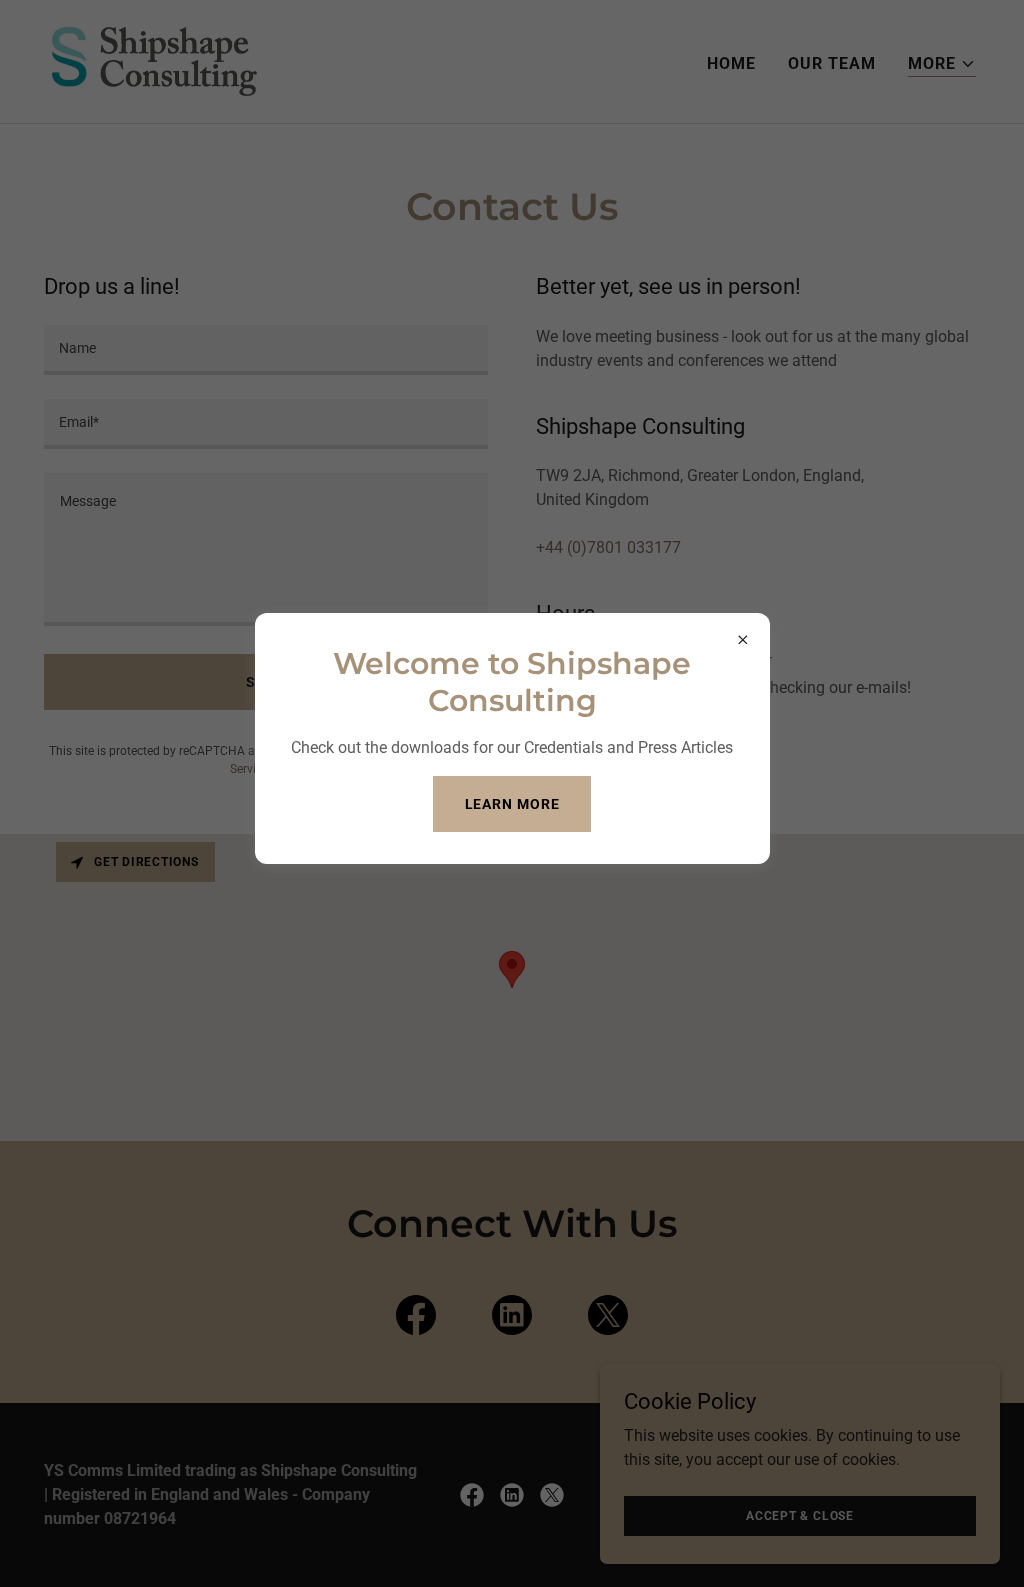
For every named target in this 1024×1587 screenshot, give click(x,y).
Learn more (512, 804)
